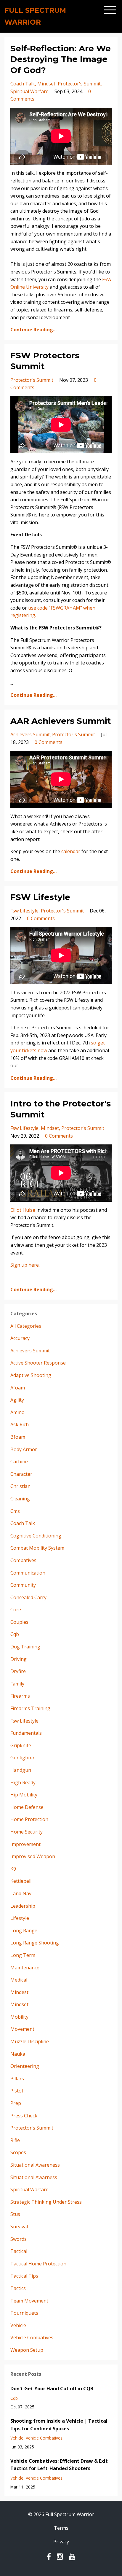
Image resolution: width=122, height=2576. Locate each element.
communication (28, 1573)
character (21, 1474)
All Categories (26, 1326)
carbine (19, 1462)
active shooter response (38, 1363)
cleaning (20, 1499)
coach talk (23, 84)
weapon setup (27, 2350)
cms (15, 1511)
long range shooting (35, 1943)
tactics (18, 2288)
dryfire (18, 1671)
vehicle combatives (32, 2338)
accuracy (20, 1338)
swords (19, 2239)
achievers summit (30, 734)
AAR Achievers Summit (61, 721)
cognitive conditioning (36, 1536)
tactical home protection (38, 2264)
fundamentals (26, 1733)
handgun (21, 1770)
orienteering (25, 2066)
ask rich (20, 1424)
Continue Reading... (33, 330)
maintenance (25, 1968)
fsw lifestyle (24, 911)
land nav (21, 1893)
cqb (15, 1634)
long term (23, 1955)
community (23, 1585)
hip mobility (24, 1795)
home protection (29, 1819)
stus (15, 2214)
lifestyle (20, 1918)
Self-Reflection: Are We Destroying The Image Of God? (61, 59)
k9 (13, 1869)
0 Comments (49, 742)
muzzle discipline (30, 2041)
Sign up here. (25, 1265)
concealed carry (28, 1597)
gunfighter (23, 1758)
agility (17, 1400)
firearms (20, 1696)
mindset (46, 84)
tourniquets (24, 2313)
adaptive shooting (31, 1375)
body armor (24, 1449)
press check (24, 2116)
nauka (18, 2054)
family (17, 1684)
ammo (17, 1412)
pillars (17, 2079)
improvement (25, 1844)
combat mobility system (37, 1548)
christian (20, 1486)
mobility (19, 2017)
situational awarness (34, 2177)
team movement (29, 2301)
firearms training (30, 1708)
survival (19, 2227)
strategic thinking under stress (46, 2202)
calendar (71, 851)
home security (27, 1832)
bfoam (18, 1437)
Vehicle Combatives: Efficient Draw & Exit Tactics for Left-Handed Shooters (59, 2465)
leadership (23, 1906)
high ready (23, 1782)
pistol (17, 2091)
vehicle (18, 2325)
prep (16, 2103)
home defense (27, 1807)
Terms (61, 2528)
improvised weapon (33, 1856)
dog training (25, 1647)
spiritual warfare (29, 91)
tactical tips (24, 2276)
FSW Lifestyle (40, 897)
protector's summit (79, 84)
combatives (23, 1560)
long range (24, 1931)
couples (19, 1622)
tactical (19, 2251)
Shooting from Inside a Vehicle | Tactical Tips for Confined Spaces (59, 2425)
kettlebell (21, 1881)
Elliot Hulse (23, 1210)
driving (19, 1659)
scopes (18, 2152)
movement (22, 2029)
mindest (19, 1992)
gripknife (21, 1745)
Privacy (61, 2542)
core (16, 1610)
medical (19, 1980)
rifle (15, 2140)
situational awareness (35, 2165)
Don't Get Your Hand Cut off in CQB (52, 2389)
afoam (18, 1388)
